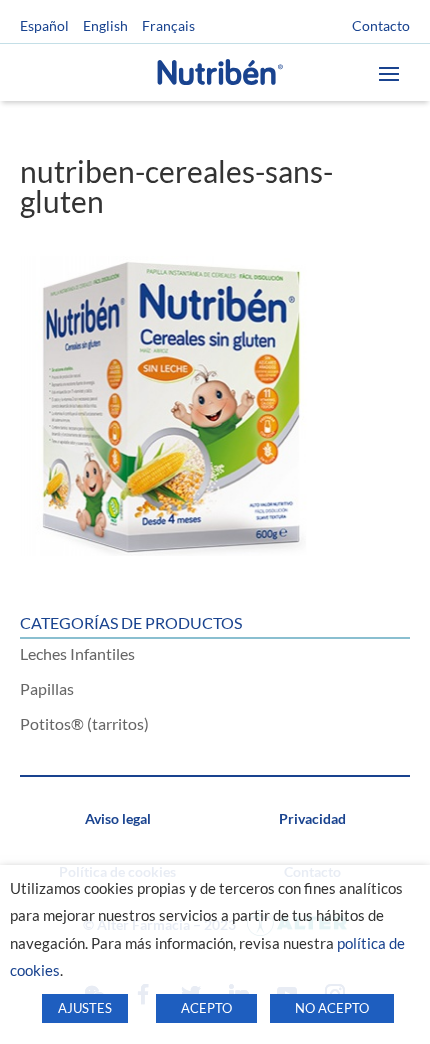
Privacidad (312, 818)
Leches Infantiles (77, 653)
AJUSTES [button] (85, 1008)
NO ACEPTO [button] (332, 1008)
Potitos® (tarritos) (84, 723)
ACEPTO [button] (206, 1008)
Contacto (381, 26)
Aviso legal (118, 818)
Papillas (47, 688)
